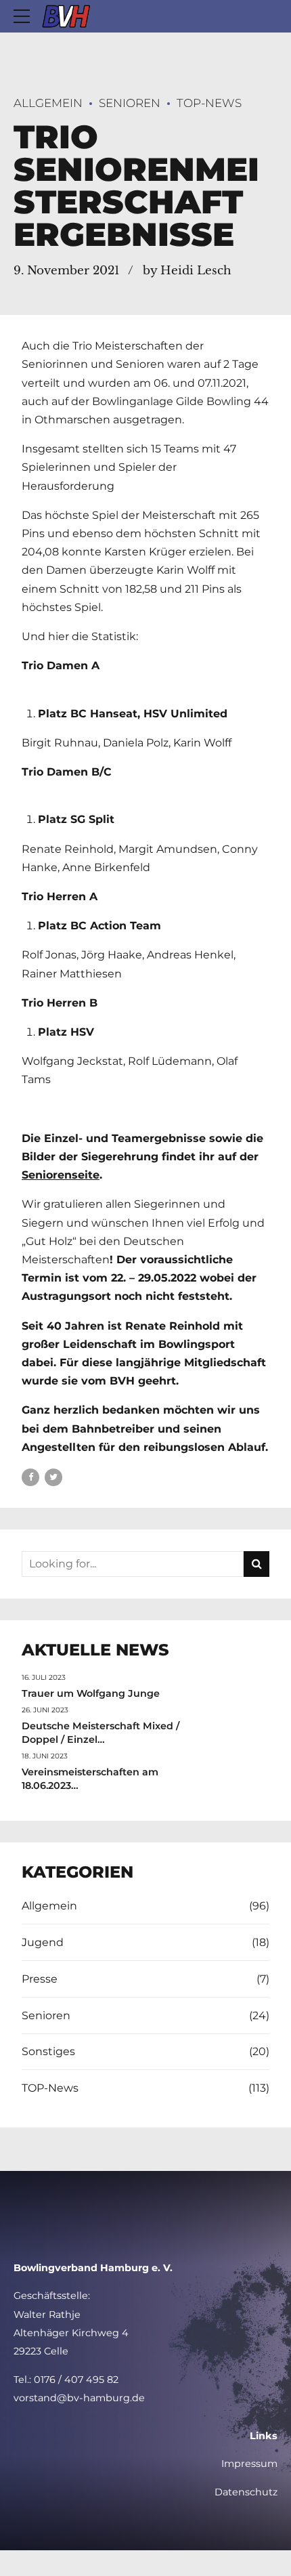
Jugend (43, 1942)
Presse (40, 1979)
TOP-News (209, 103)
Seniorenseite (61, 1175)
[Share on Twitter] (53, 1477)
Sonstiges (48, 2051)
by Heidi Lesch (187, 271)
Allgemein (48, 103)
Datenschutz (246, 2492)
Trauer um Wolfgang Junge (91, 1693)
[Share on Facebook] (30, 1477)
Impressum (249, 2464)
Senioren (130, 103)
